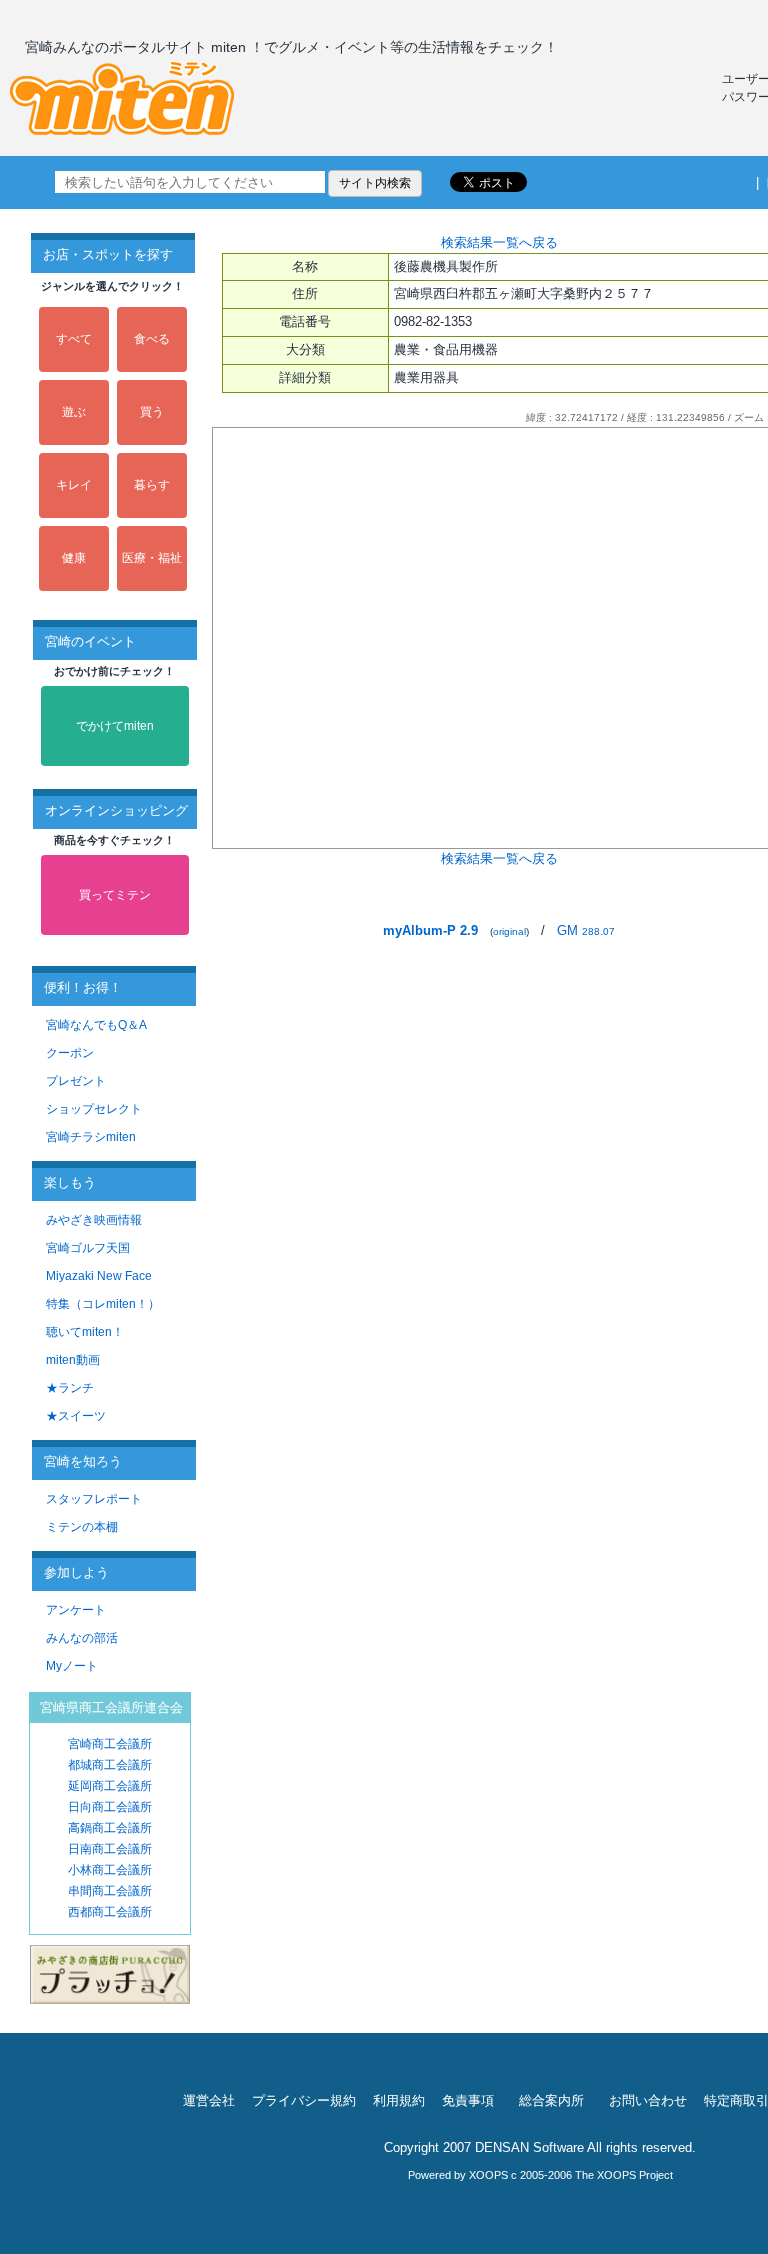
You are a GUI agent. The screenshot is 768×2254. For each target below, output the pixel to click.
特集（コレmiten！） (103, 1304)
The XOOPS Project (624, 2175)
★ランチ (70, 1388)
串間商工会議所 (110, 1891)
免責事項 (468, 2100)
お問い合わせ (648, 2100)
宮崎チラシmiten (91, 1137)
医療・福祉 (152, 558)
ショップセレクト (94, 1109)
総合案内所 (551, 2100)
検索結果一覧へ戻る (499, 242)
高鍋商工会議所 (110, 1828)
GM (586, 930)
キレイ (74, 485)
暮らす (152, 485)
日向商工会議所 (110, 1807)
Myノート (72, 1666)
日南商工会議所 (110, 1849)
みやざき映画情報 (94, 1220)
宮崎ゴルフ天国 (88, 1248)
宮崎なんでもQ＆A (96, 1025)
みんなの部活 (82, 1638)
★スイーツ (76, 1416)
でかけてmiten (115, 726)
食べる (152, 339)
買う (152, 412)
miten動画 (73, 1360)
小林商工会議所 (110, 1870)
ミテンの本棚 (82, 1527)
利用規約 (399, 2100)
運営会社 (209, 2100)
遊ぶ (74, 412)
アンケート (76, 1610)
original (509, 931)
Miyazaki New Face (99, 1276)
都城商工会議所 (110, 1765)
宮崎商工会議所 (110, 1744)
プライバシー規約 (304, 2100)
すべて (74, 339)
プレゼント (76, 1081)
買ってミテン (115, 895)
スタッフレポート (94, 1499)
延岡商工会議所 (110, 1786)
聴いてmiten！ (85, 1332)
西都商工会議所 (110, 1912)
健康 (74, 558)
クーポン (70, 1053)
